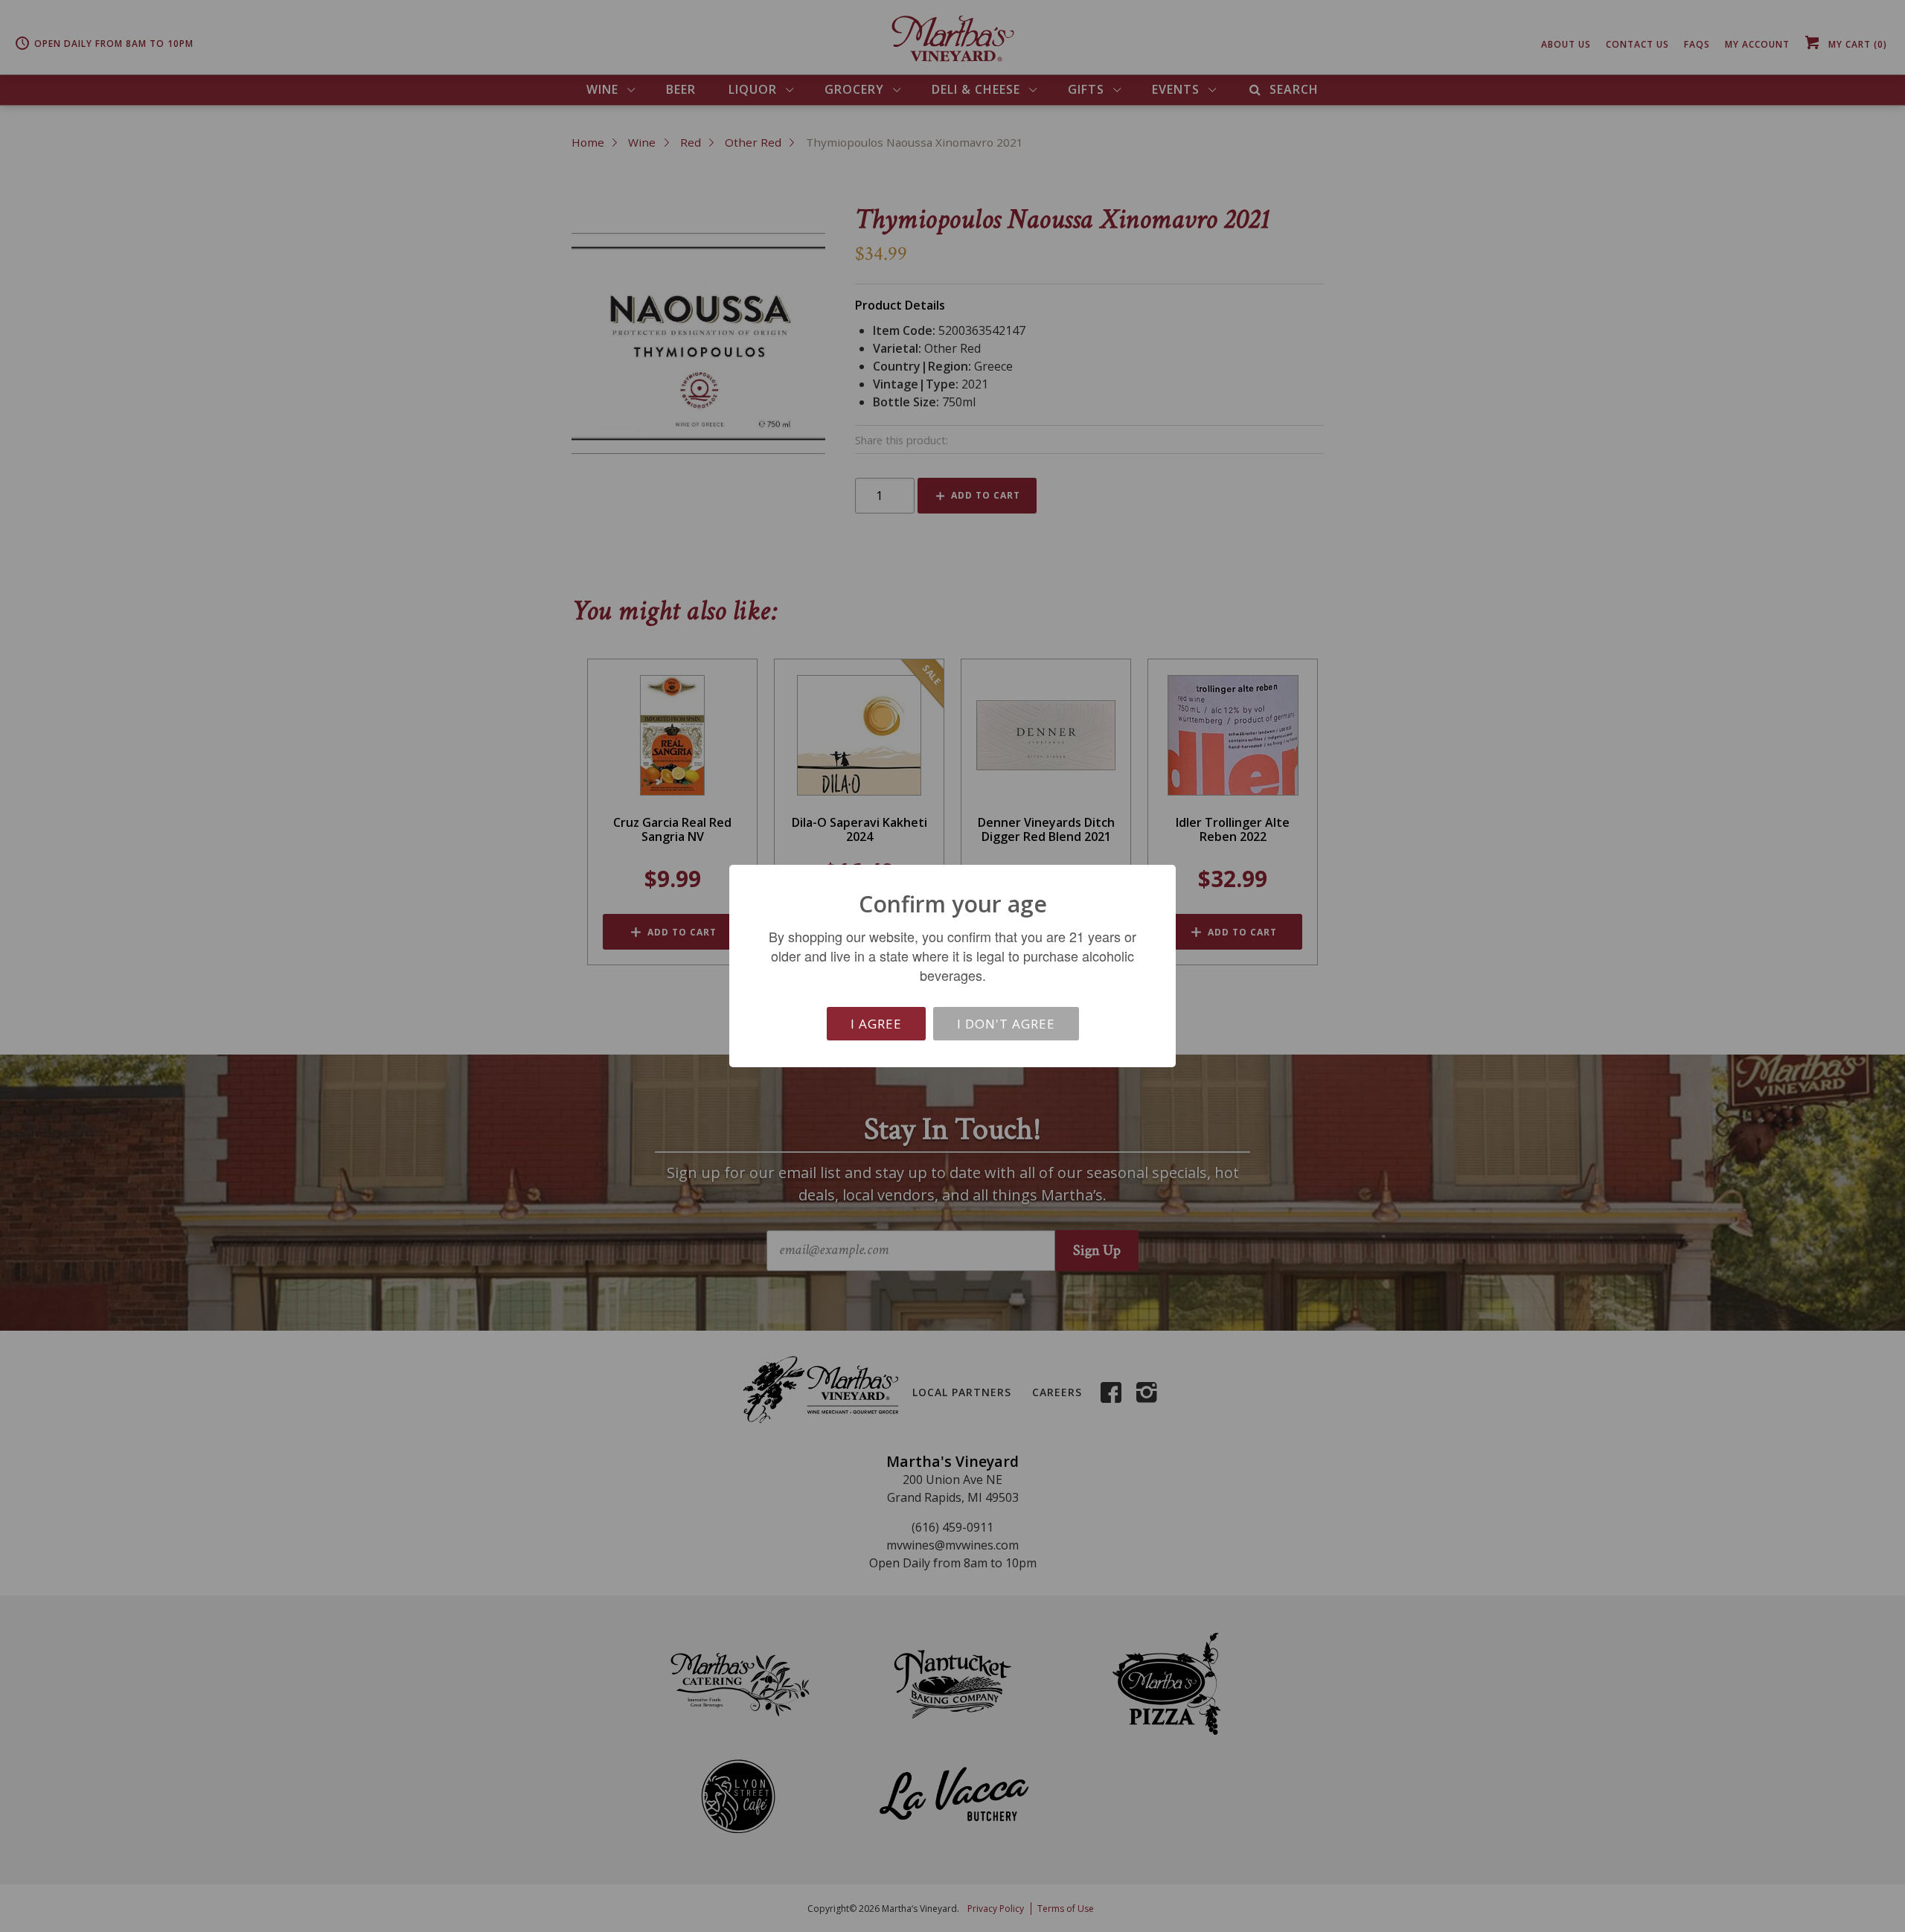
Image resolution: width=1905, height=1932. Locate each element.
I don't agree (1006, 1024)
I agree (876, 1024)
